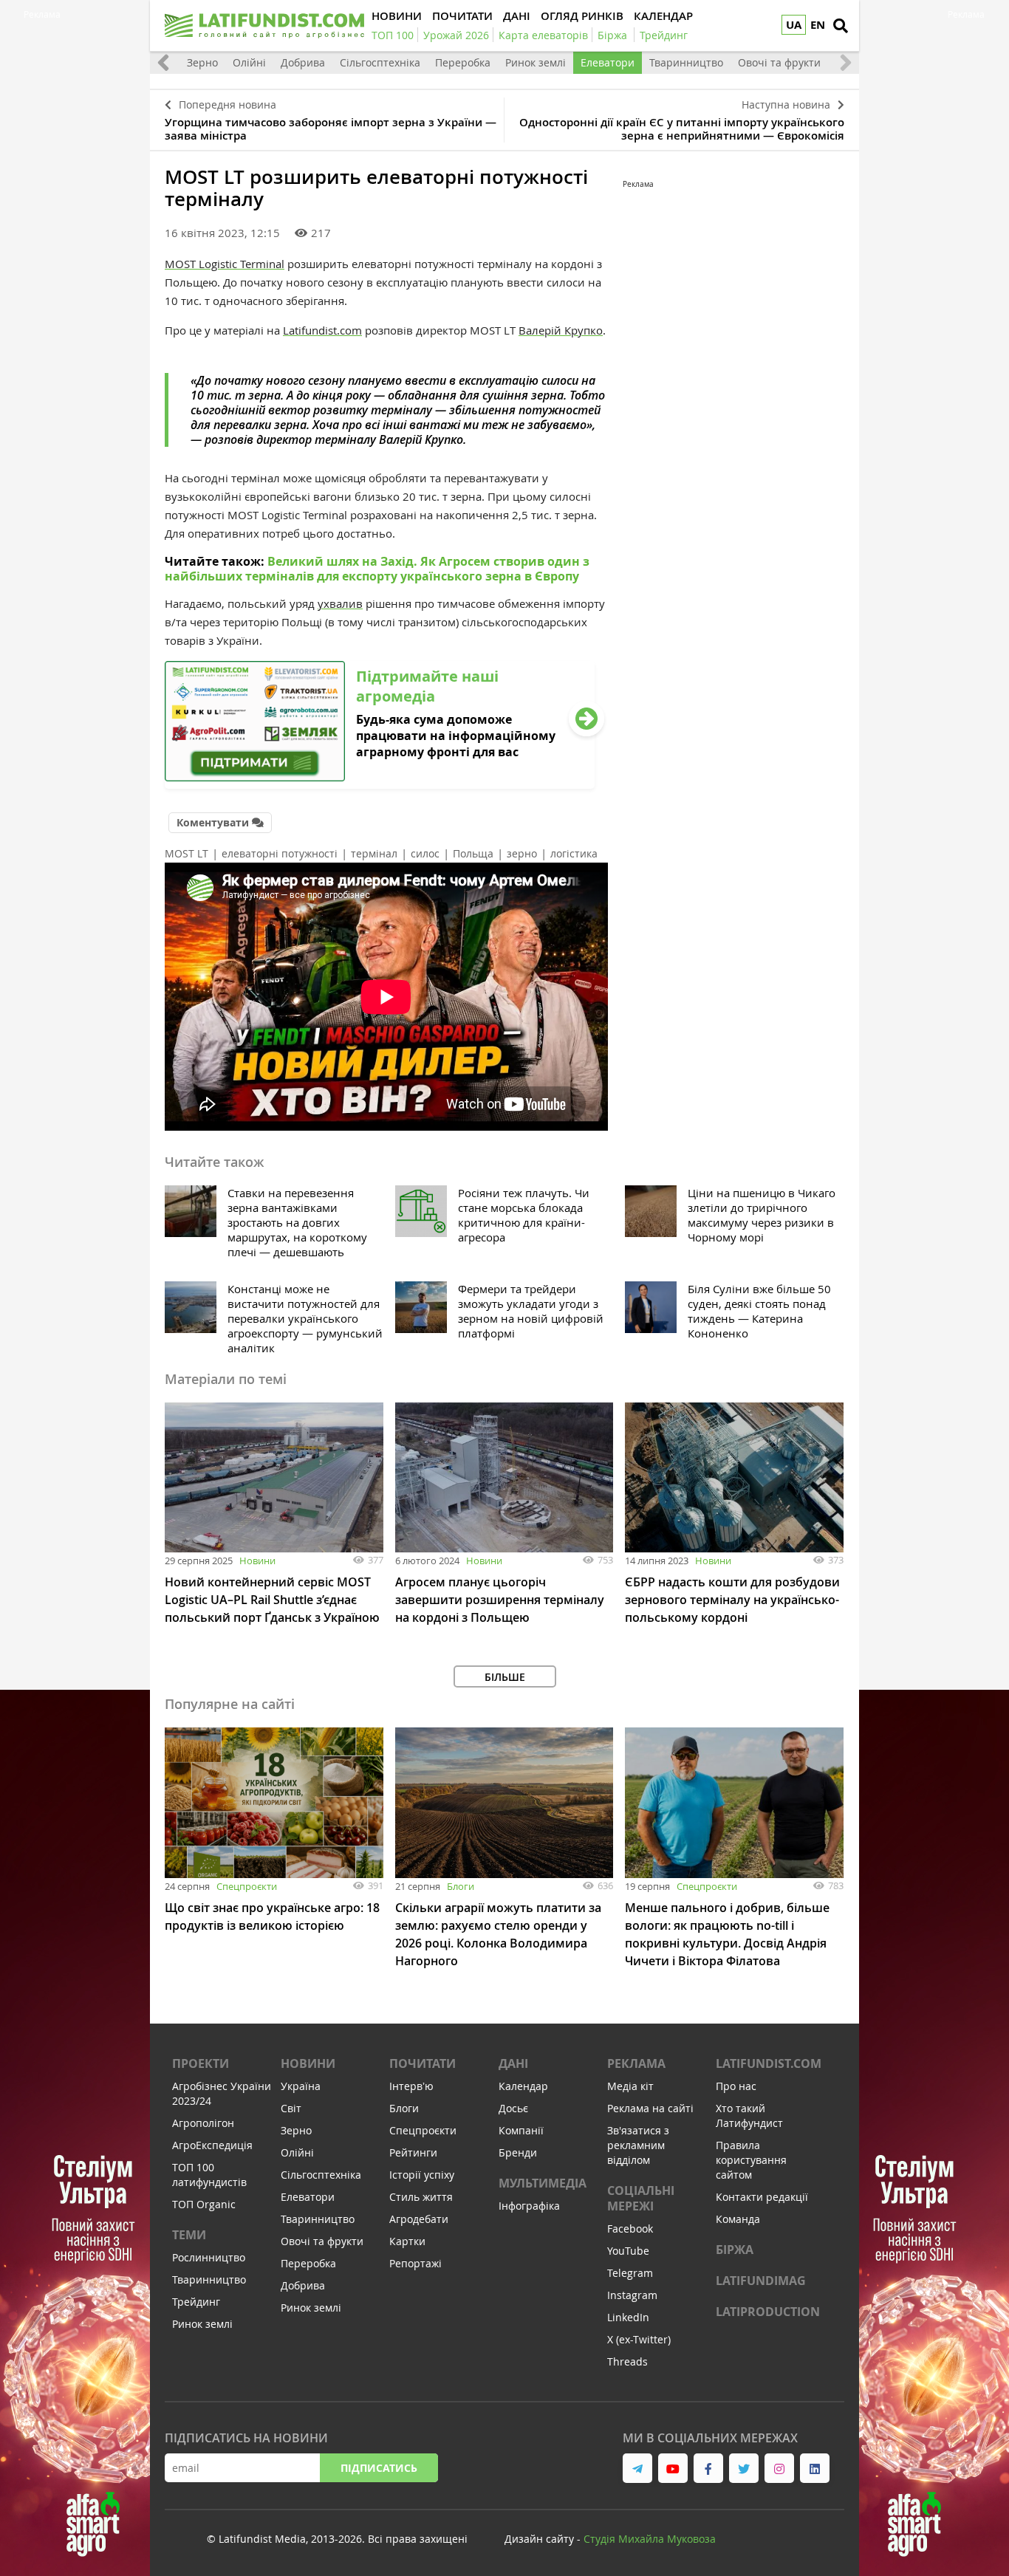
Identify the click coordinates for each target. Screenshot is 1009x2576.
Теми (189, 2235)
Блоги (461, 1886)
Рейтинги (413, 2152)
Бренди (518, 2152)
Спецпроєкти (247, 1886)
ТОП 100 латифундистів (209, 2175)
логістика (574, 853)
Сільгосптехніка (380, 62)
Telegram (630, 2273)
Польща (473, 853)
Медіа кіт (630, 2086)
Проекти (201, 2063)
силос (425, 853)
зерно (522, 853)
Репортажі (415, 2263)
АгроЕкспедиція (212, 2145)
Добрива (303, 62)
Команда (738, 2219)
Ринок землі (536, 62)
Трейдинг (196, 2302)
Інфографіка (529, 2206)
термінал (374, 853)
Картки (407, 2241)
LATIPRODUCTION (768, 2312)
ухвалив (340, 603)
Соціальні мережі (641, 2198)
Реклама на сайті (650, 2108)
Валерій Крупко (561, 330)
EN (818, 25)
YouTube (628, 2251)
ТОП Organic (204, 2204)
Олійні (249, 62)
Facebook (630, 2229)
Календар (523, 2086)
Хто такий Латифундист (749, 2116)
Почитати (423, 2063)
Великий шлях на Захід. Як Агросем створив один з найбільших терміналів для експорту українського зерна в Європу (377, 569)
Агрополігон (203, 2123)
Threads (627, 2361)
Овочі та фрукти (779, 62)
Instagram (632, 2295)
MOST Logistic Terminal (225, 264)
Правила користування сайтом (751, 2160)
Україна (301, 2086)
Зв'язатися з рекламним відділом (638, 2145)
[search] (841, 26)
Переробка (463, 62)
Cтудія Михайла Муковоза (650, 2539)
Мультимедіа (543, 2183)
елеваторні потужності (280, 853)
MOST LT (187, 853)
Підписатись (379, 2468)
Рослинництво (209, 2257)
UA (794, 25)
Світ (291, 2108)
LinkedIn (628, 2317)
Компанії (521, 2130)
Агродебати (419, 2219)
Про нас (736, 2086)
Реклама (636, 2063)
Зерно (202, 62)
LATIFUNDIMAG (761, 2281)
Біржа (735, 2250)
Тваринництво (686, 62)
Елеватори (608, 62)
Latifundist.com (322, 330)
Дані (513, 2063)
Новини (257, 1561)
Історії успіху (422, 2175)
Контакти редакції (762, 2197)
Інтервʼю (411, 2086)
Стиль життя (421, 2197)
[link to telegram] (637, 2468)
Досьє (513, 2108)
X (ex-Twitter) (639, 2339)
